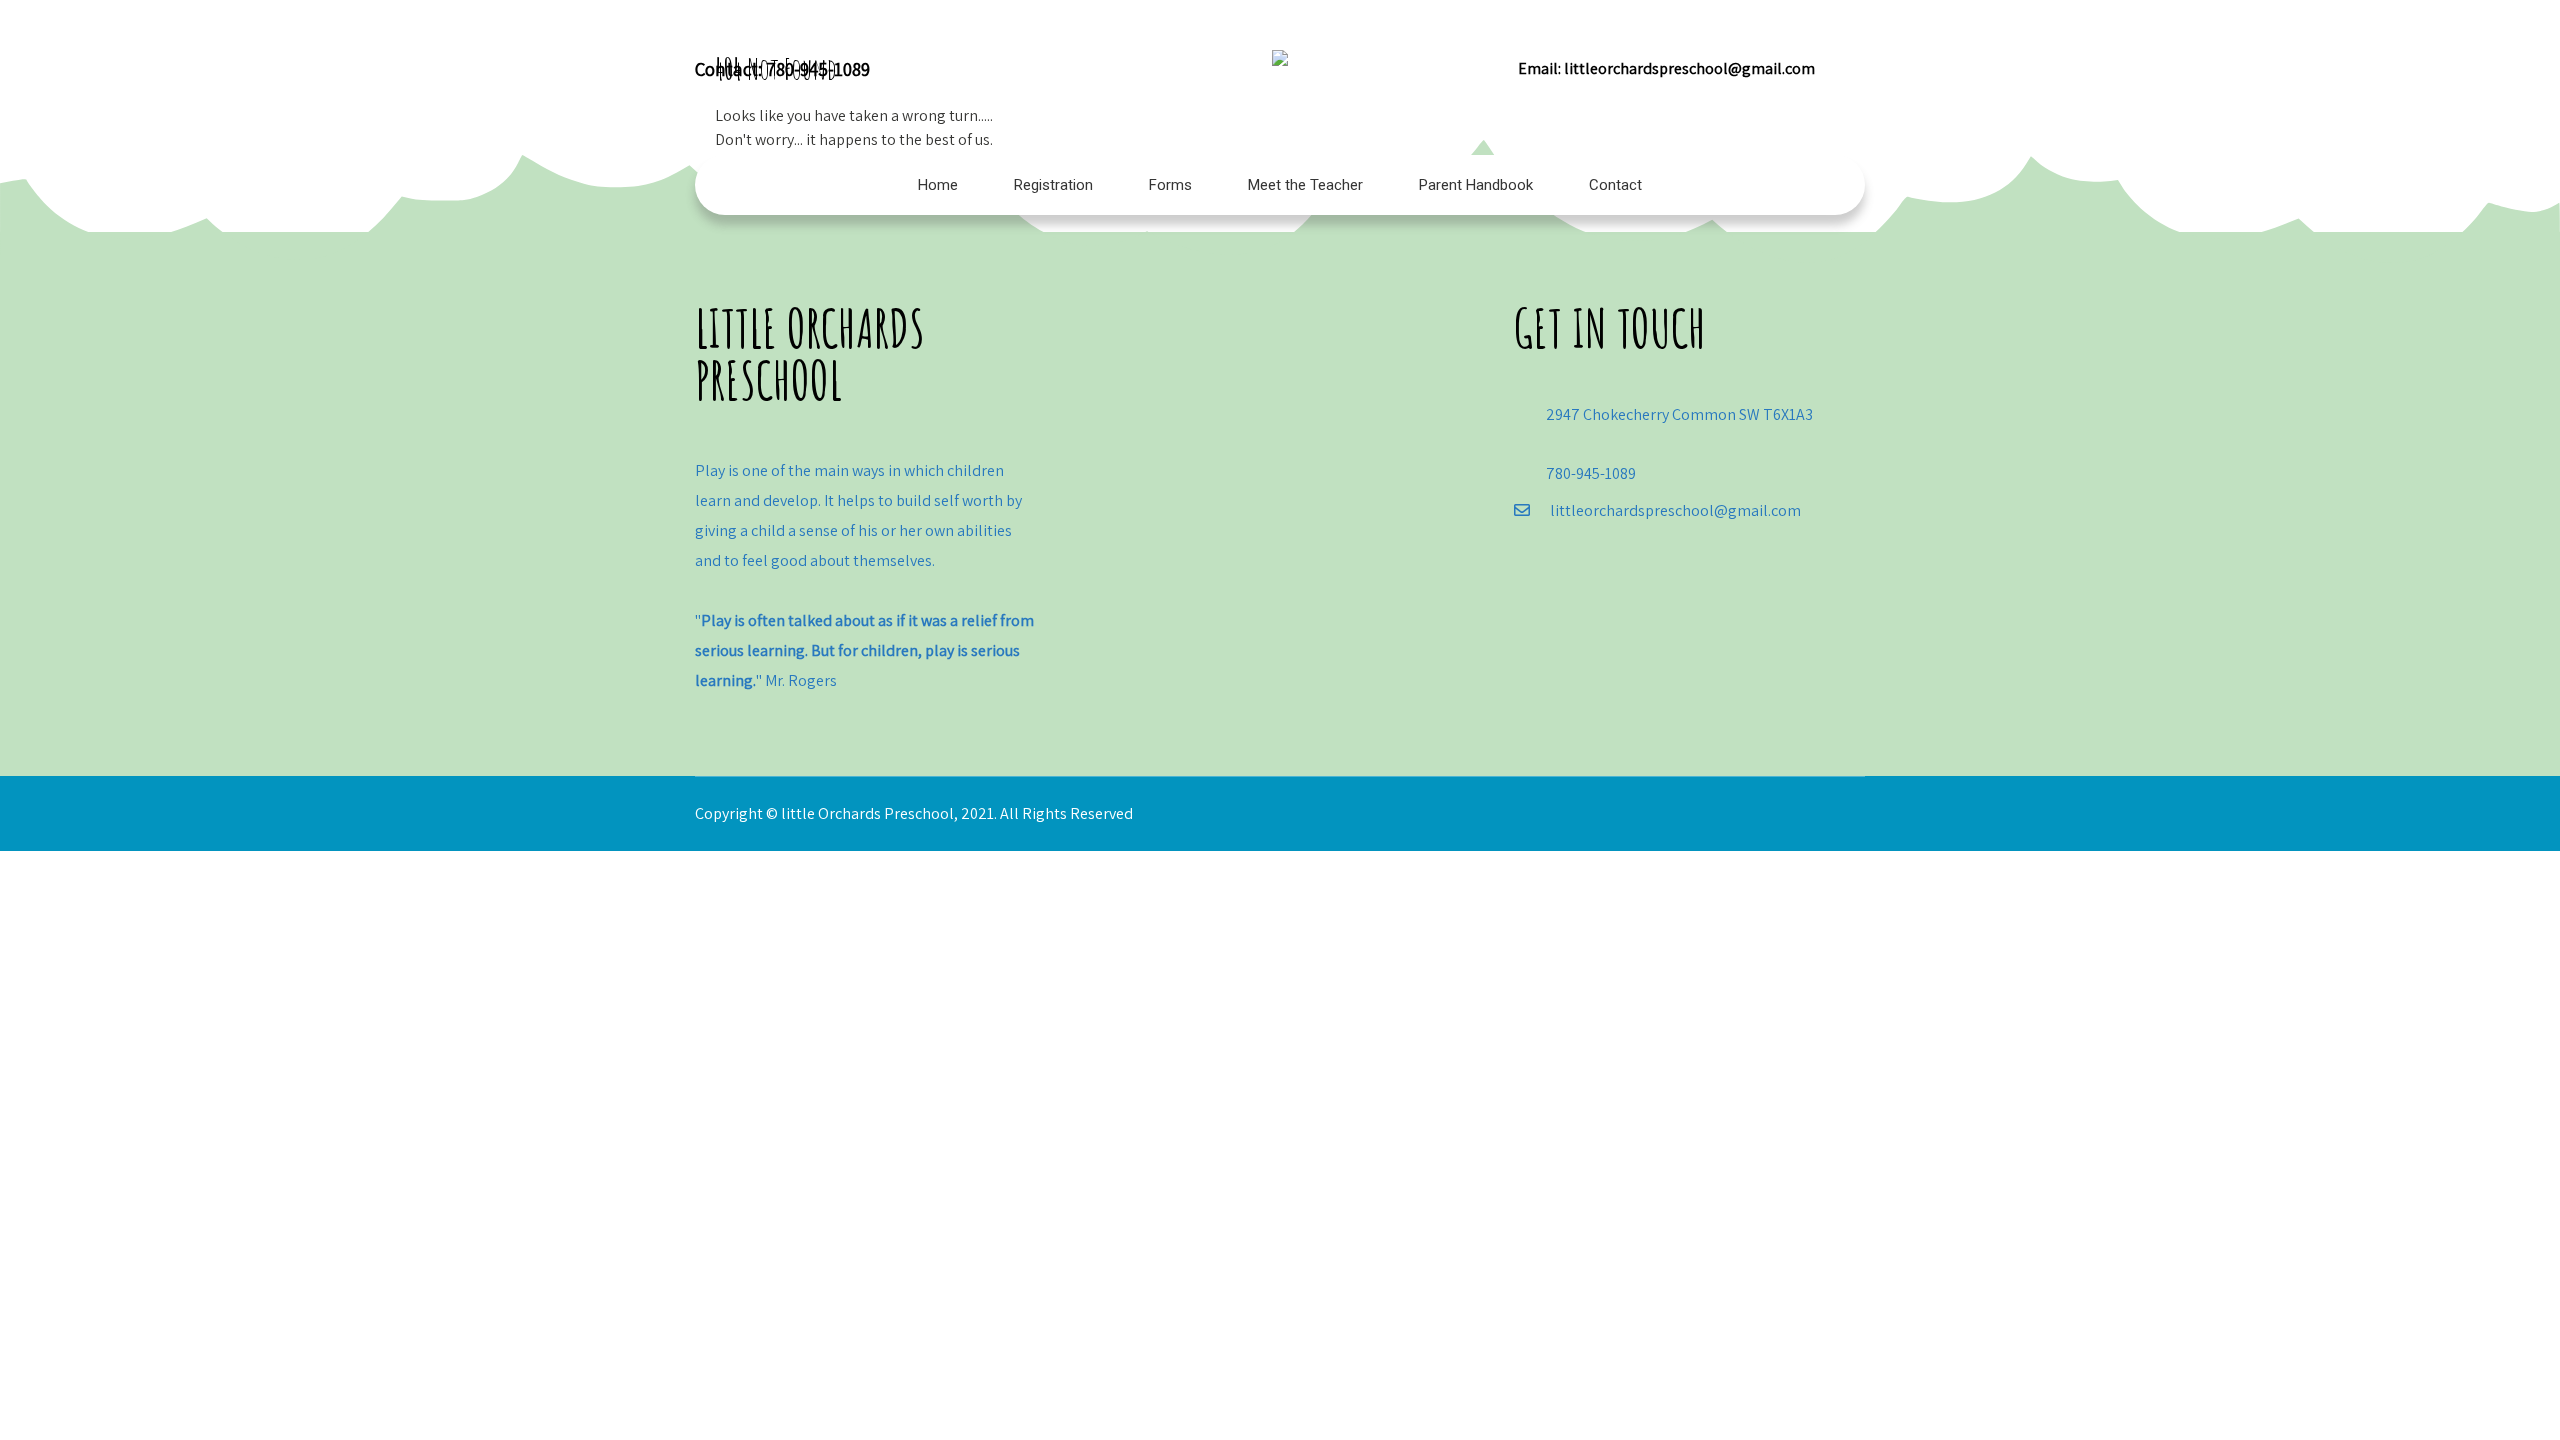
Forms (1170, 185)
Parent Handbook (1476, 185)
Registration (1053, 185)
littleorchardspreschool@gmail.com (1689, 68)
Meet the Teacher (1305, 185)
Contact (1615, 185)
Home (938, 185)
